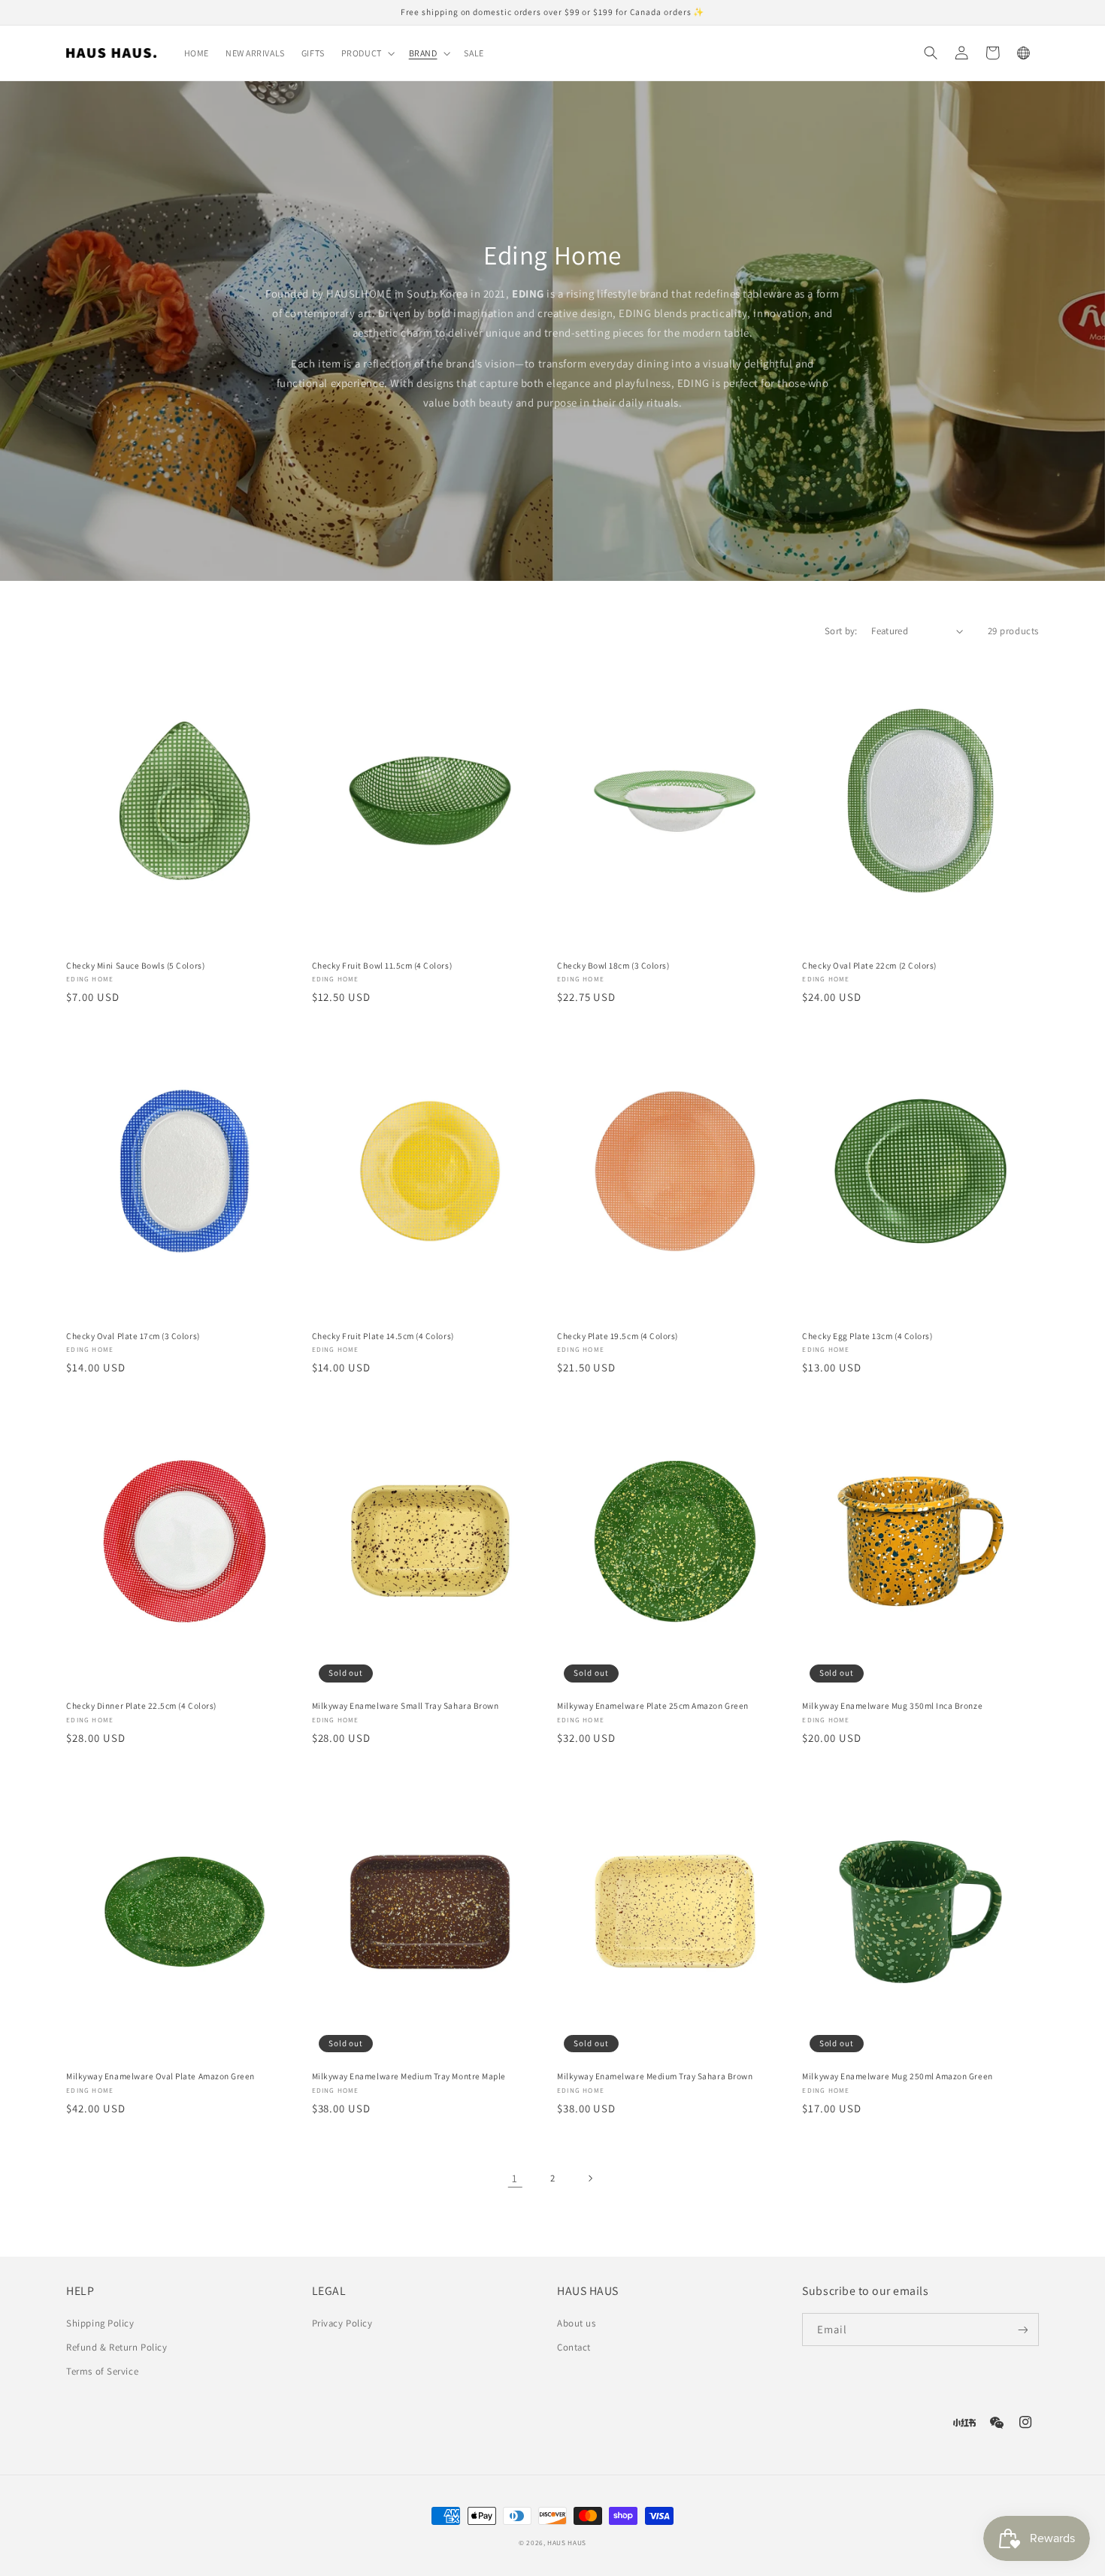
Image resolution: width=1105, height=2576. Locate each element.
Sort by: (841, 631)
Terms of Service (102, 2371)
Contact (574, 2347)
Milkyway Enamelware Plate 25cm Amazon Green (653, 1706)
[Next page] (590, 2179)
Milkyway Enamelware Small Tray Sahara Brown (406, 1706)
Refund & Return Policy (117, 2347)
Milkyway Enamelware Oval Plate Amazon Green (160, 2076)
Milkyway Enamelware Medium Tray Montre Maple (409, 2076)
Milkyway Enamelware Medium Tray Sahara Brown (655, 2076)
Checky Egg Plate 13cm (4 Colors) (867, 1336)
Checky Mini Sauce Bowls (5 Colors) (135, 966)
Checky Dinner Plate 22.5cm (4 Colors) (141, 1706)
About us (576, 2323)
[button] (367, 53)
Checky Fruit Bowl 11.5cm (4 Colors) (382, 966)
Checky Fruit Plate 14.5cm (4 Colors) (383, 1336)
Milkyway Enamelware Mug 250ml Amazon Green (897, 2076)
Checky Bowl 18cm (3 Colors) (613, 966)
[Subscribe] (1023, 2330)
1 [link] (515, 2178)
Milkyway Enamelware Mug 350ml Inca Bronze (892, 1706)
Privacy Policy (342, 2323)
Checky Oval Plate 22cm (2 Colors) (869, 966)
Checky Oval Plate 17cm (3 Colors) (133, 1336)
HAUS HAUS (567, 2543)
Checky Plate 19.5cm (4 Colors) (618, 1336)
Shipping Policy (100, 2323)
